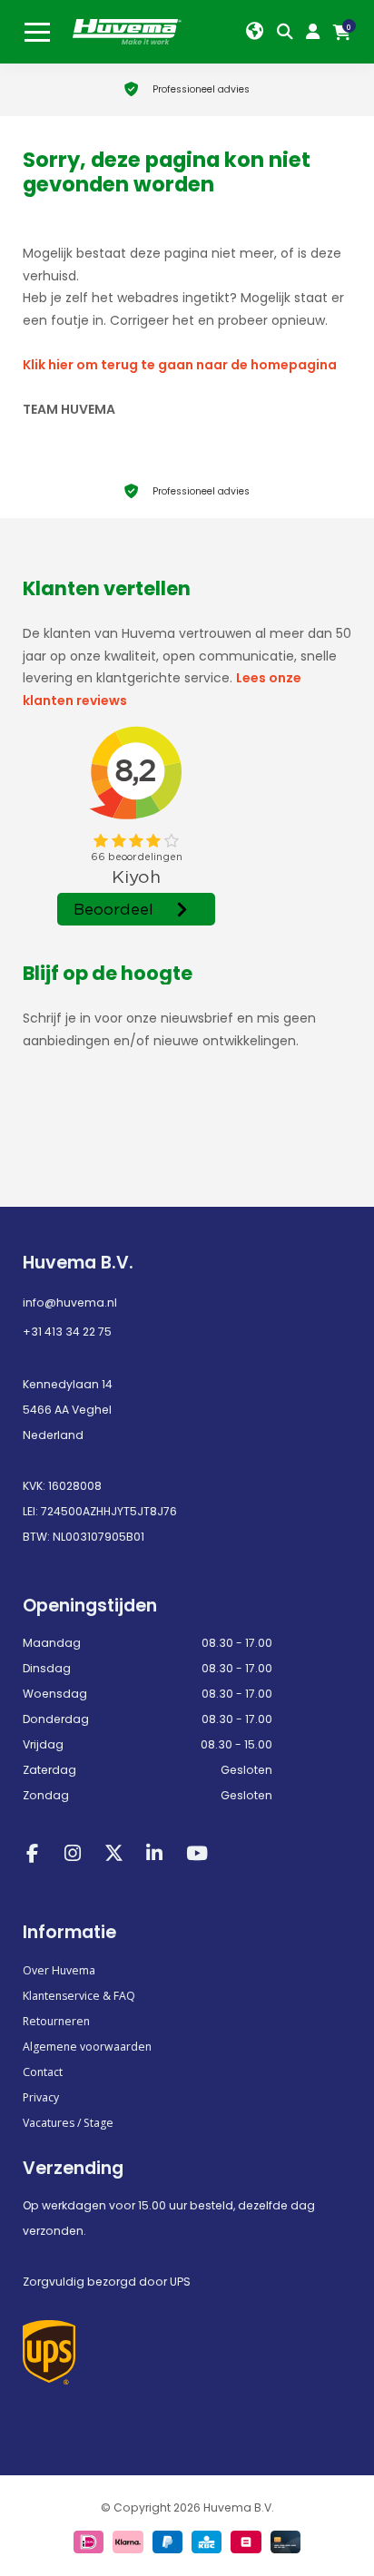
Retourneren (56, 2021)
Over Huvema (59, 1970)
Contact (43, 2072)
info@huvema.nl (70, 1303)
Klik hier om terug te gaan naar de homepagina (180, 365)
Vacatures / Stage (68, 2123)
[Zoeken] (289, 32)
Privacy (41, 2097)
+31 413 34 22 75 (67, 1332)
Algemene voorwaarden (87, 2047)
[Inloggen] (317, 32)
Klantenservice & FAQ (79, 1996)
